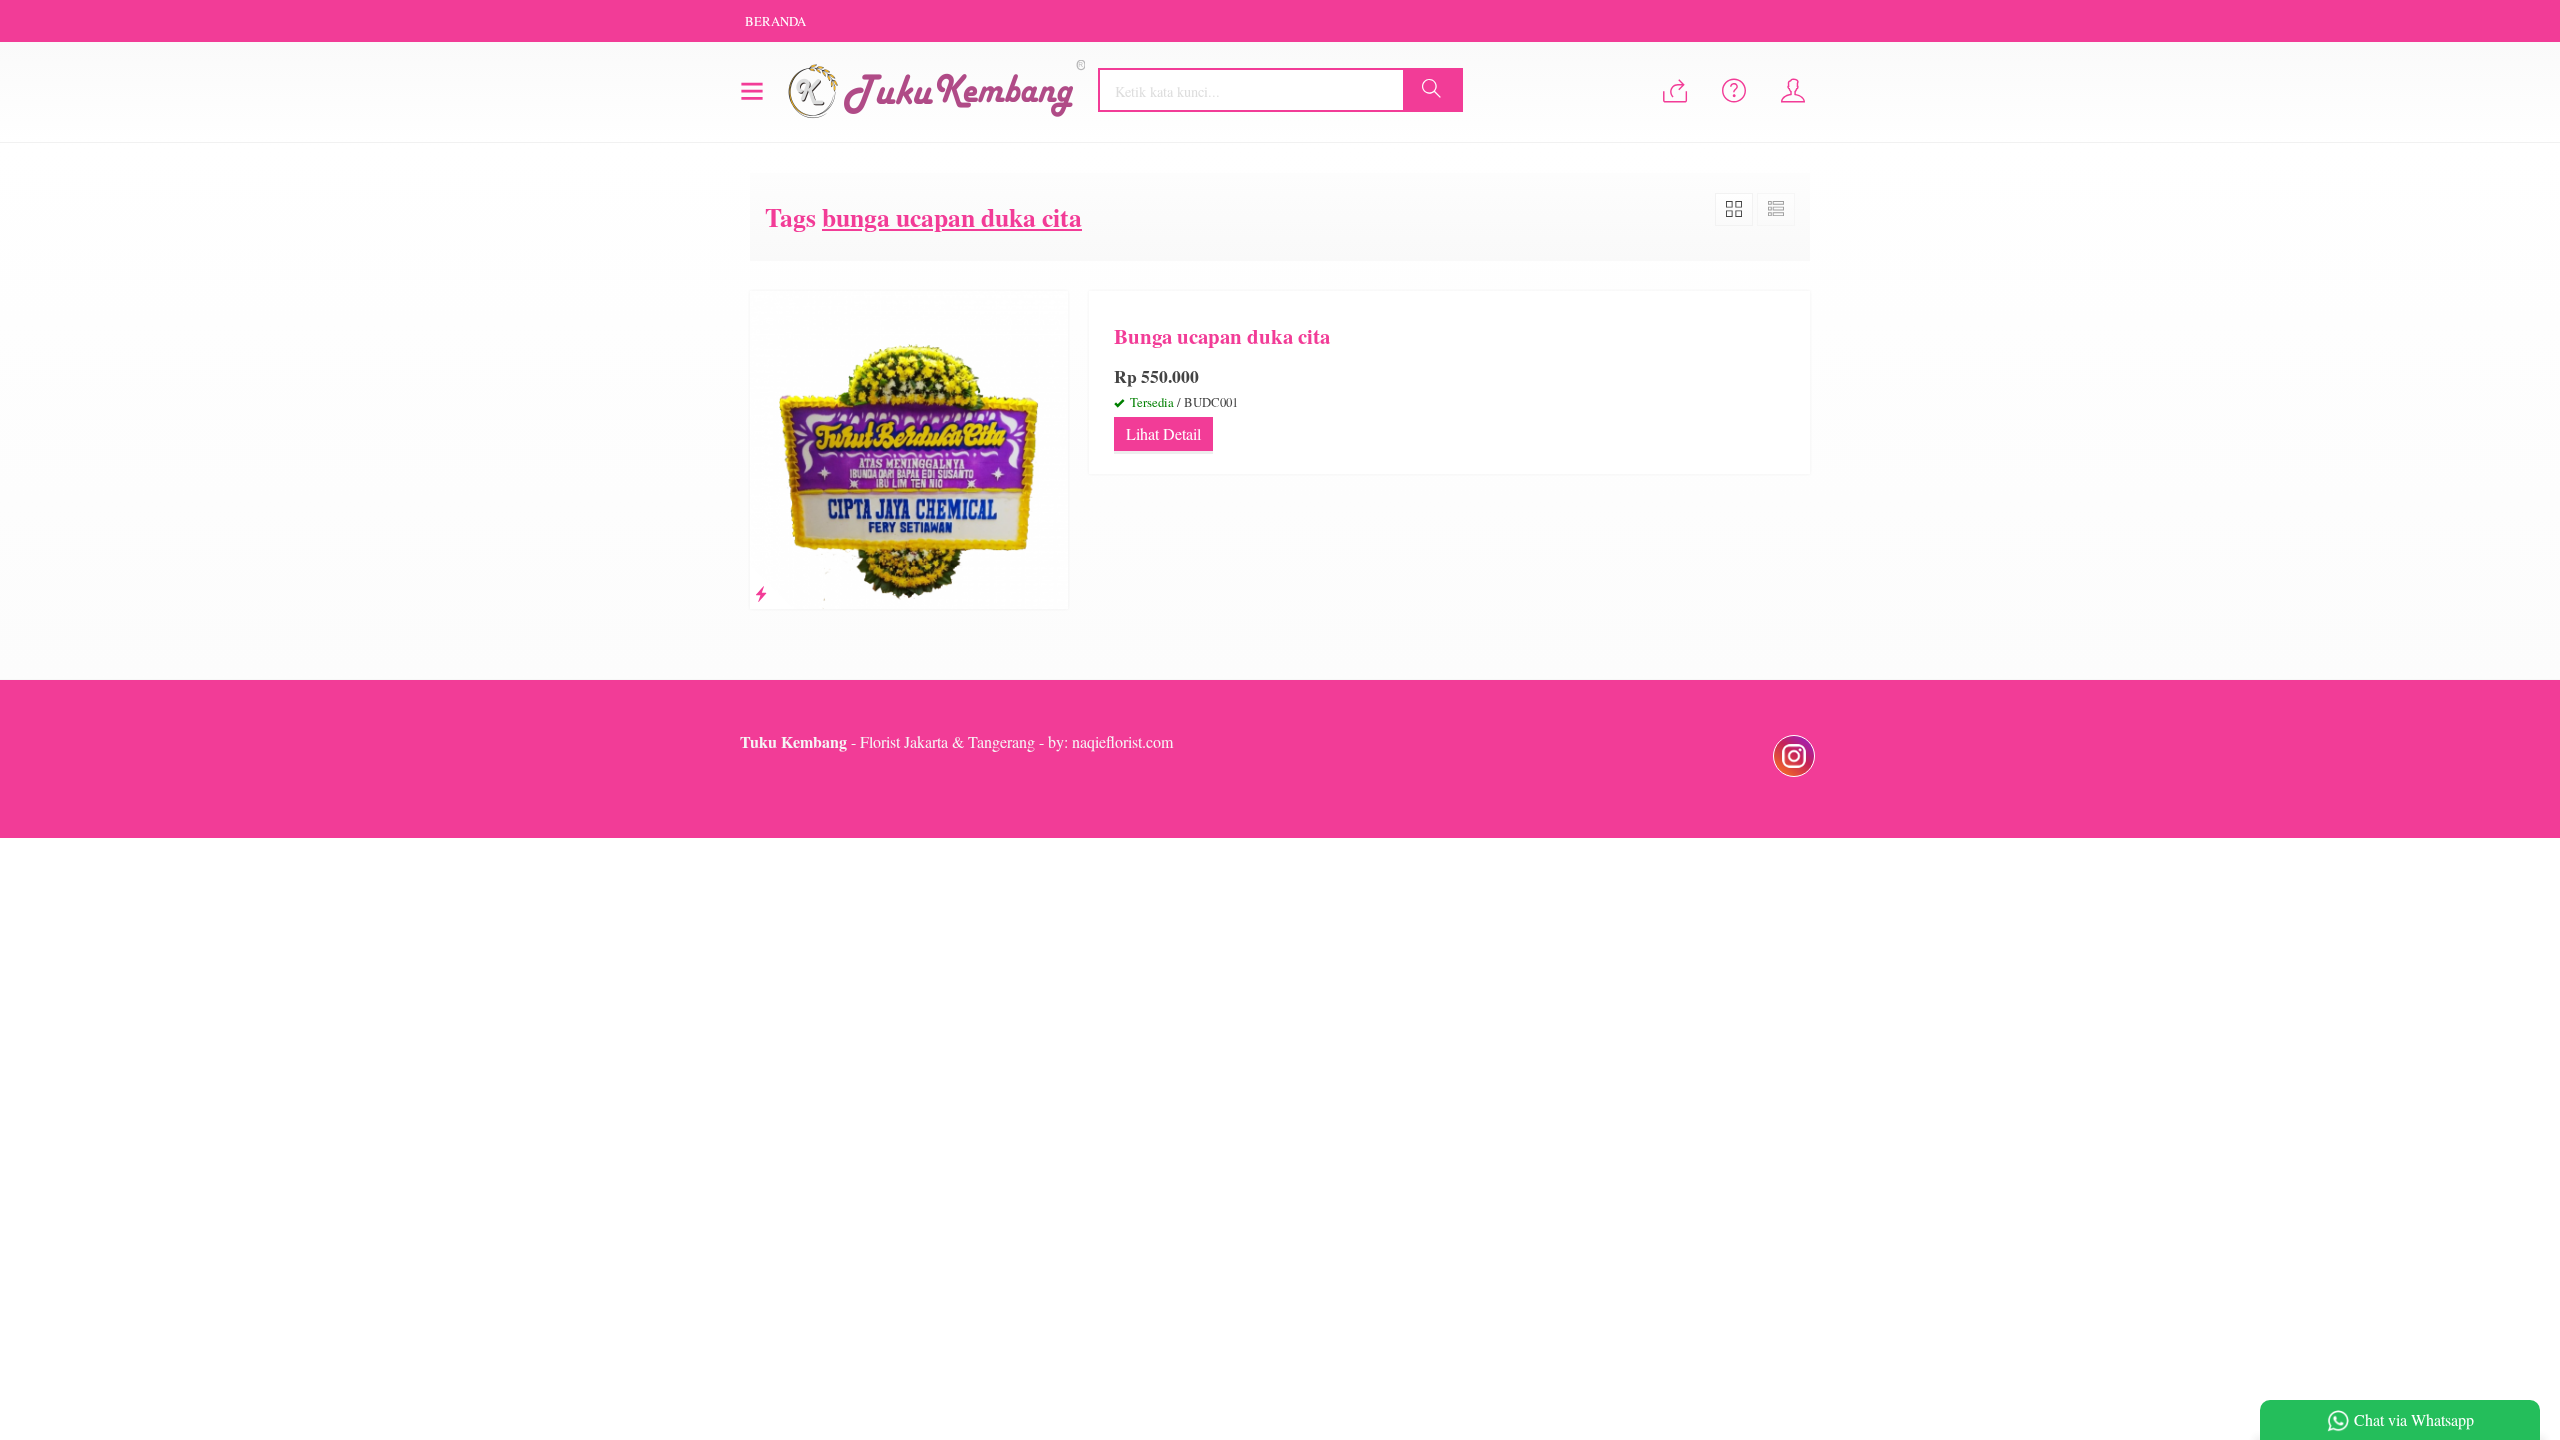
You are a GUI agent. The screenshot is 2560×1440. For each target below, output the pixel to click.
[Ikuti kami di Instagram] (1794, 775)
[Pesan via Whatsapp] (1675, 92)
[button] (1432, 90)
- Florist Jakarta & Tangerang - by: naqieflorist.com (956, 741)
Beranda (775, 21)
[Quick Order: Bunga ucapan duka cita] (761, 593)
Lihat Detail (1163, 433)
